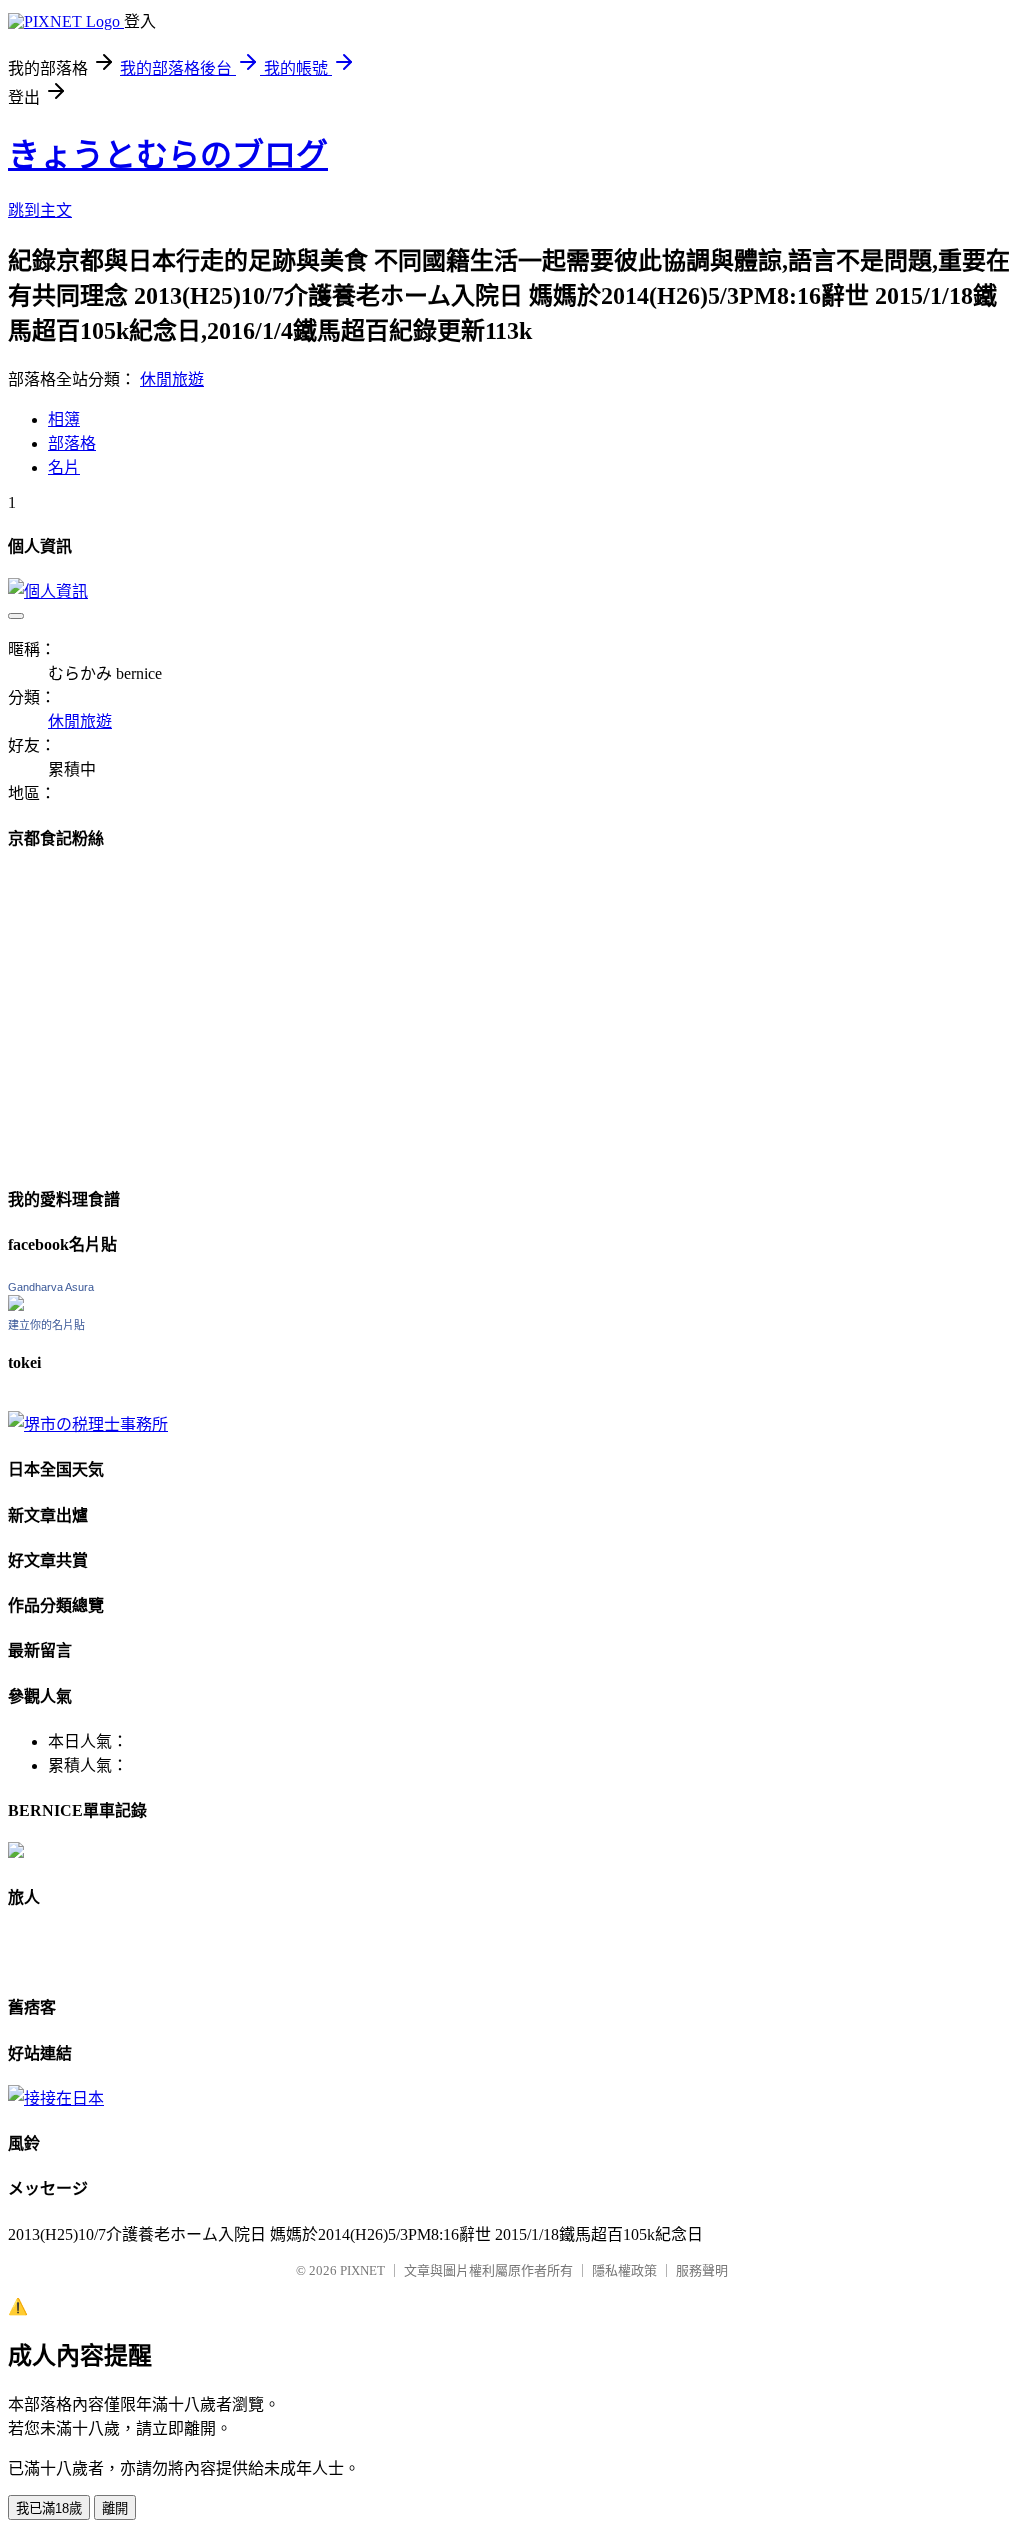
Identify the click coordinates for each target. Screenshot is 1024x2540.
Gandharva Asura (51, 1287)
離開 (115, 2508)
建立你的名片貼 (46, 1325)
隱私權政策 (624, 2270)
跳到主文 (40, 210)
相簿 (64, 419)
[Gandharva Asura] (16, 1305)
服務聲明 (702, 2270)
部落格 (72, 443)
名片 (64, 467)
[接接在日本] (56, 2098)
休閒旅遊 (172, 379)
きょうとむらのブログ (168, 155)
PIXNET (362, 2270)
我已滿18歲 (49, 2508)
